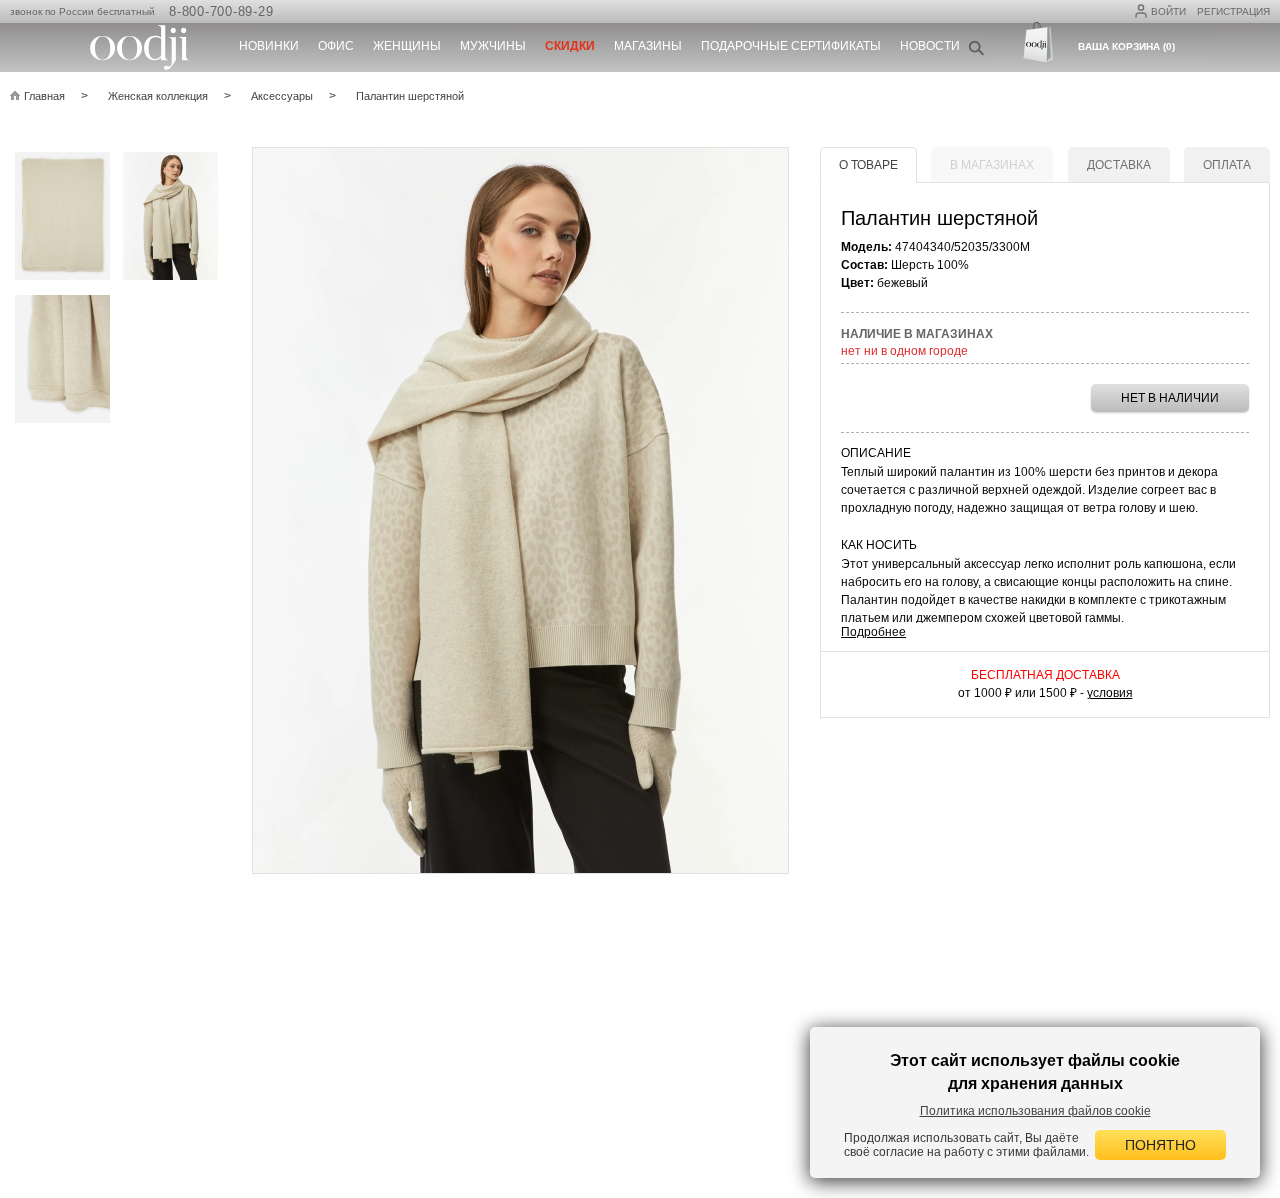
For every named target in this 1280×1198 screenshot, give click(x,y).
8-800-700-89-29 (221, 11)
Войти (1168, 11)
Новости (930, 46)
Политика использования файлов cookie (1035, 1111)
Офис (336, 46)
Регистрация (1233, 11)
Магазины (648, 46)
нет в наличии (1170, 398)
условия (1110, 693)
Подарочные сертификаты (791, 46)
